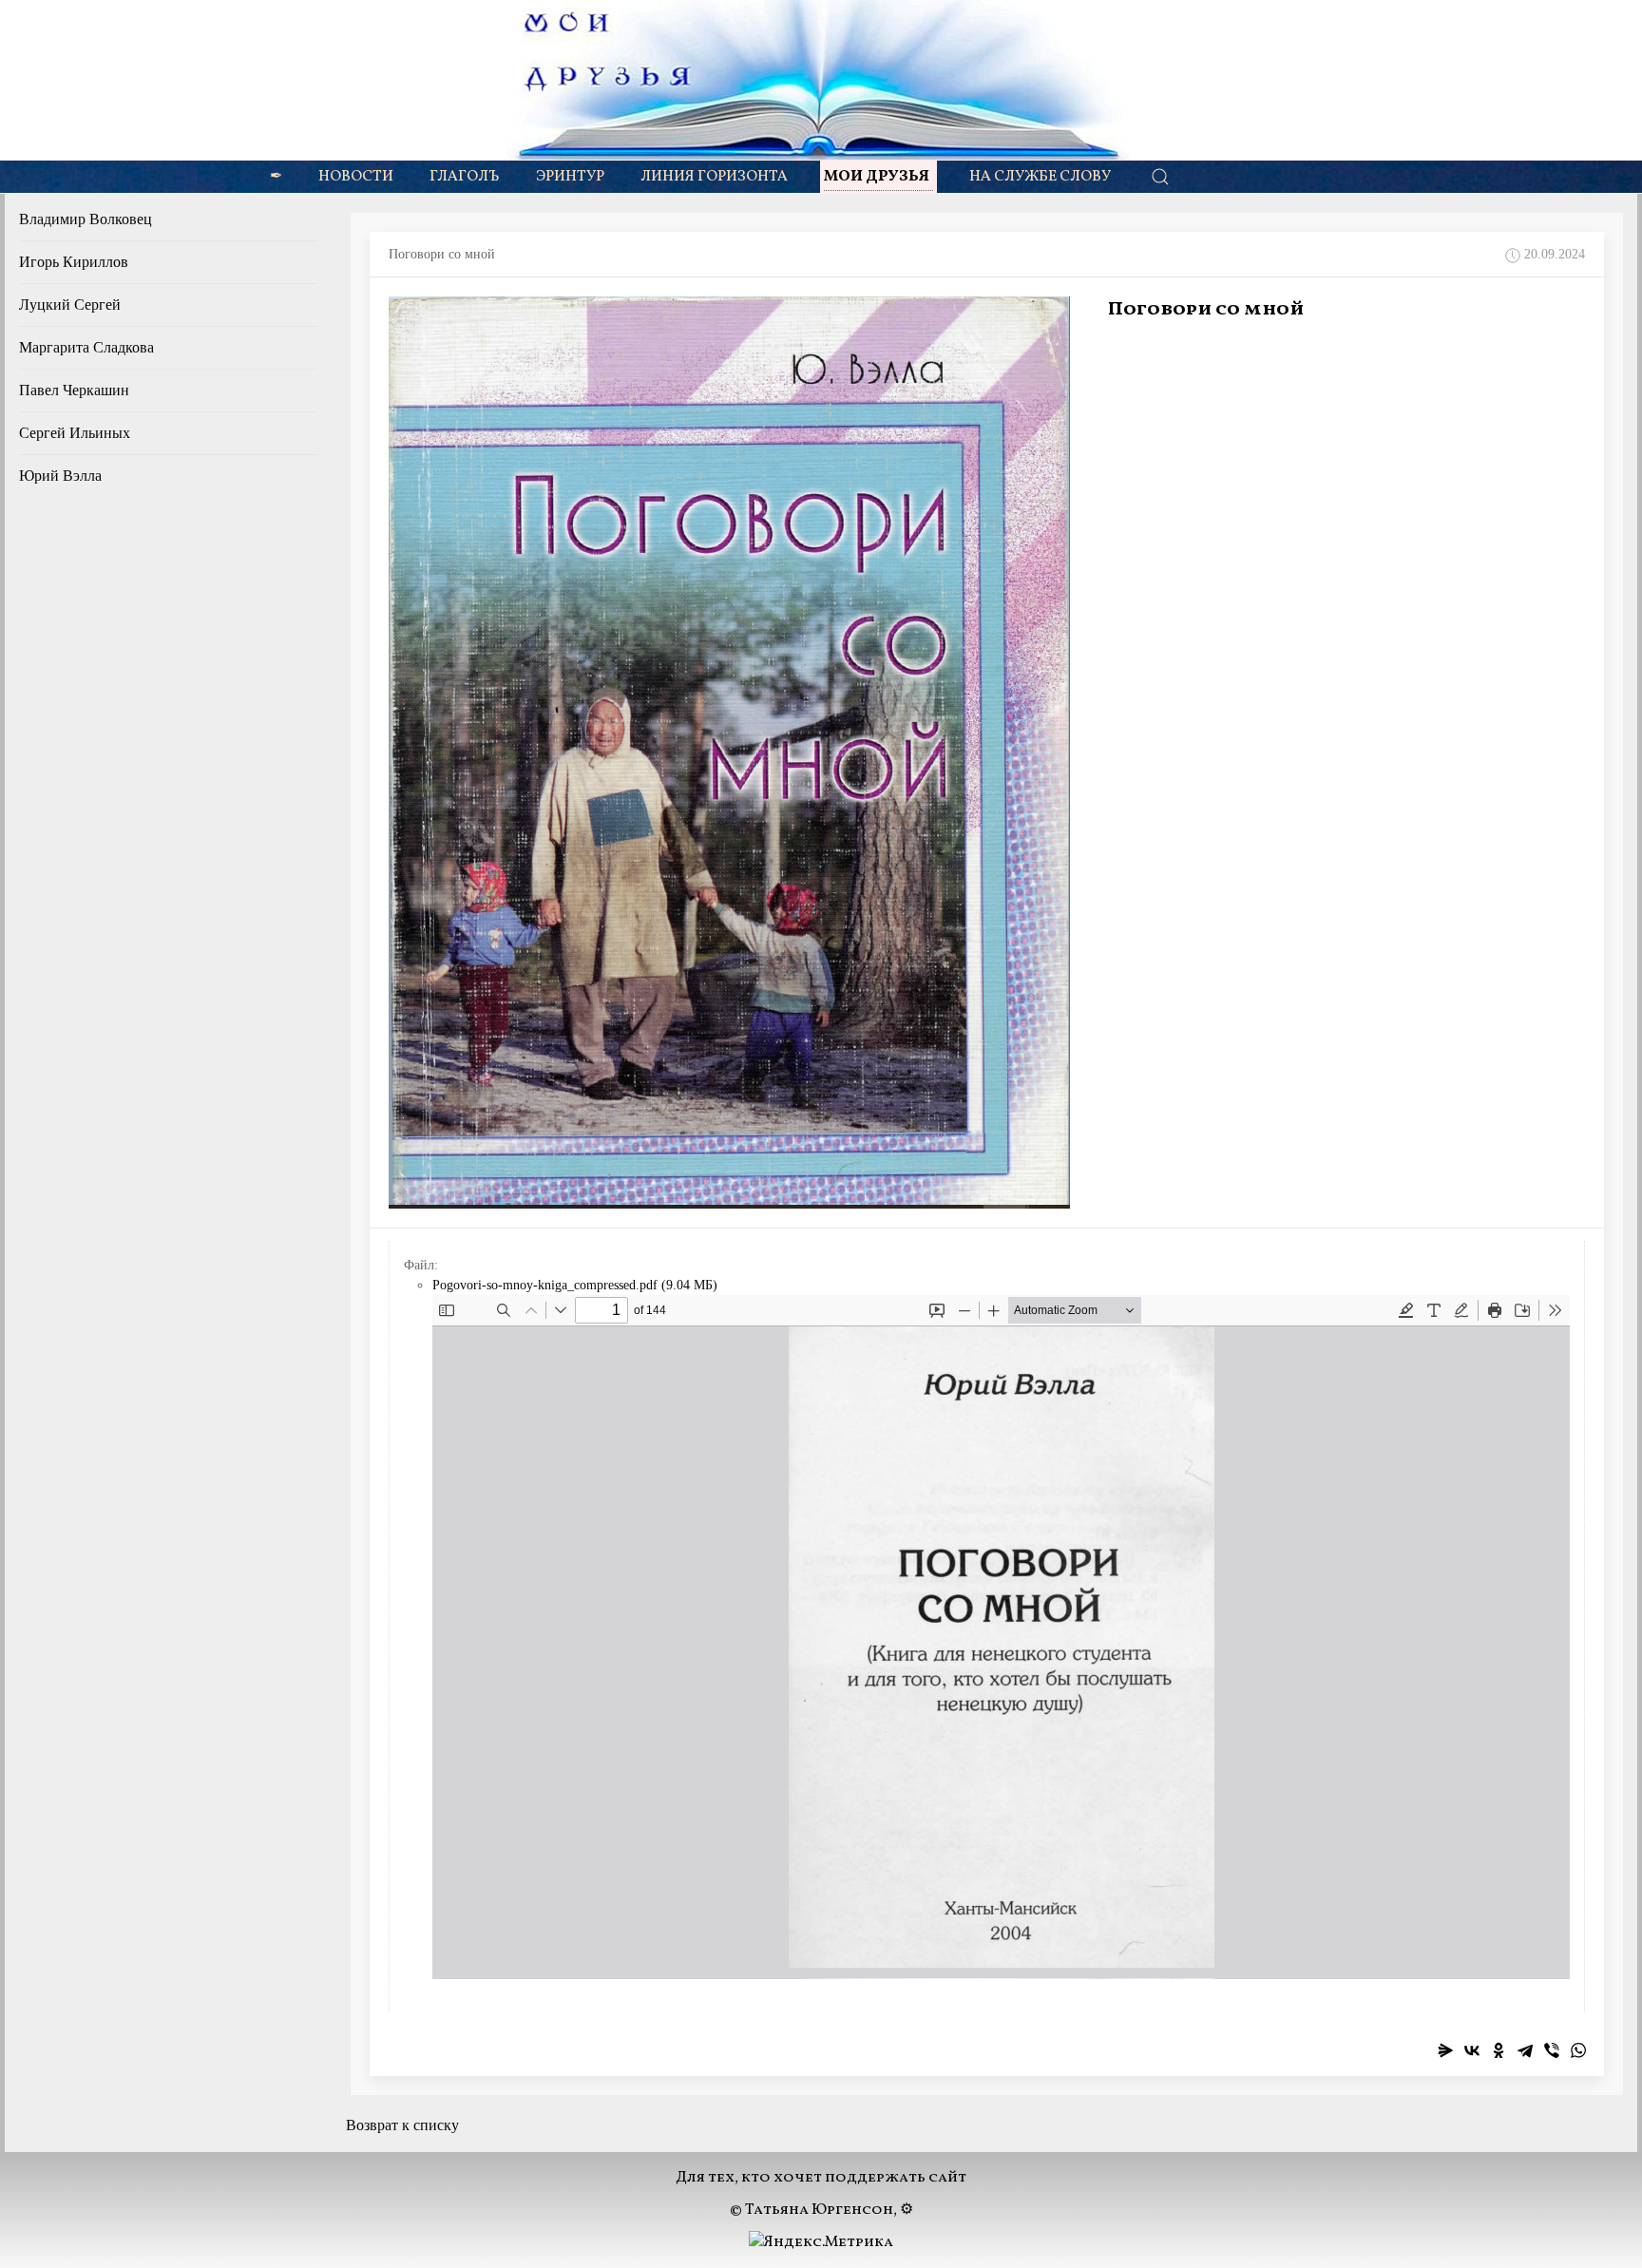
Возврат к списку (402, 2125)
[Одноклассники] (1499, 2050)
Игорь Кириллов (74, 262)
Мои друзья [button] (877, 177)
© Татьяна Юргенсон (811, 2210)
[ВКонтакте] (1472, 2050)
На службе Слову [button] (1040, 177)
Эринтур (570, 177)
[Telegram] (1525, 2050)
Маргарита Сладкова (86, 347)
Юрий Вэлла (60, 476)
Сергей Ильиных (75, 433)
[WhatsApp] (1578, 2050)
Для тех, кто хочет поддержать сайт (821, 2178)
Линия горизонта (714, 177)
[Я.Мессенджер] (1445, 2050)
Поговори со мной (1206, 310)
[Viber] (1552, 2050)
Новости (356, 177)
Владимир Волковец (86, 219)
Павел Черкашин (74, 390)
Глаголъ (465, 177)
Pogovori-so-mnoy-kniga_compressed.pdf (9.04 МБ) (575, 1285)
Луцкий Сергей (70, 305)
